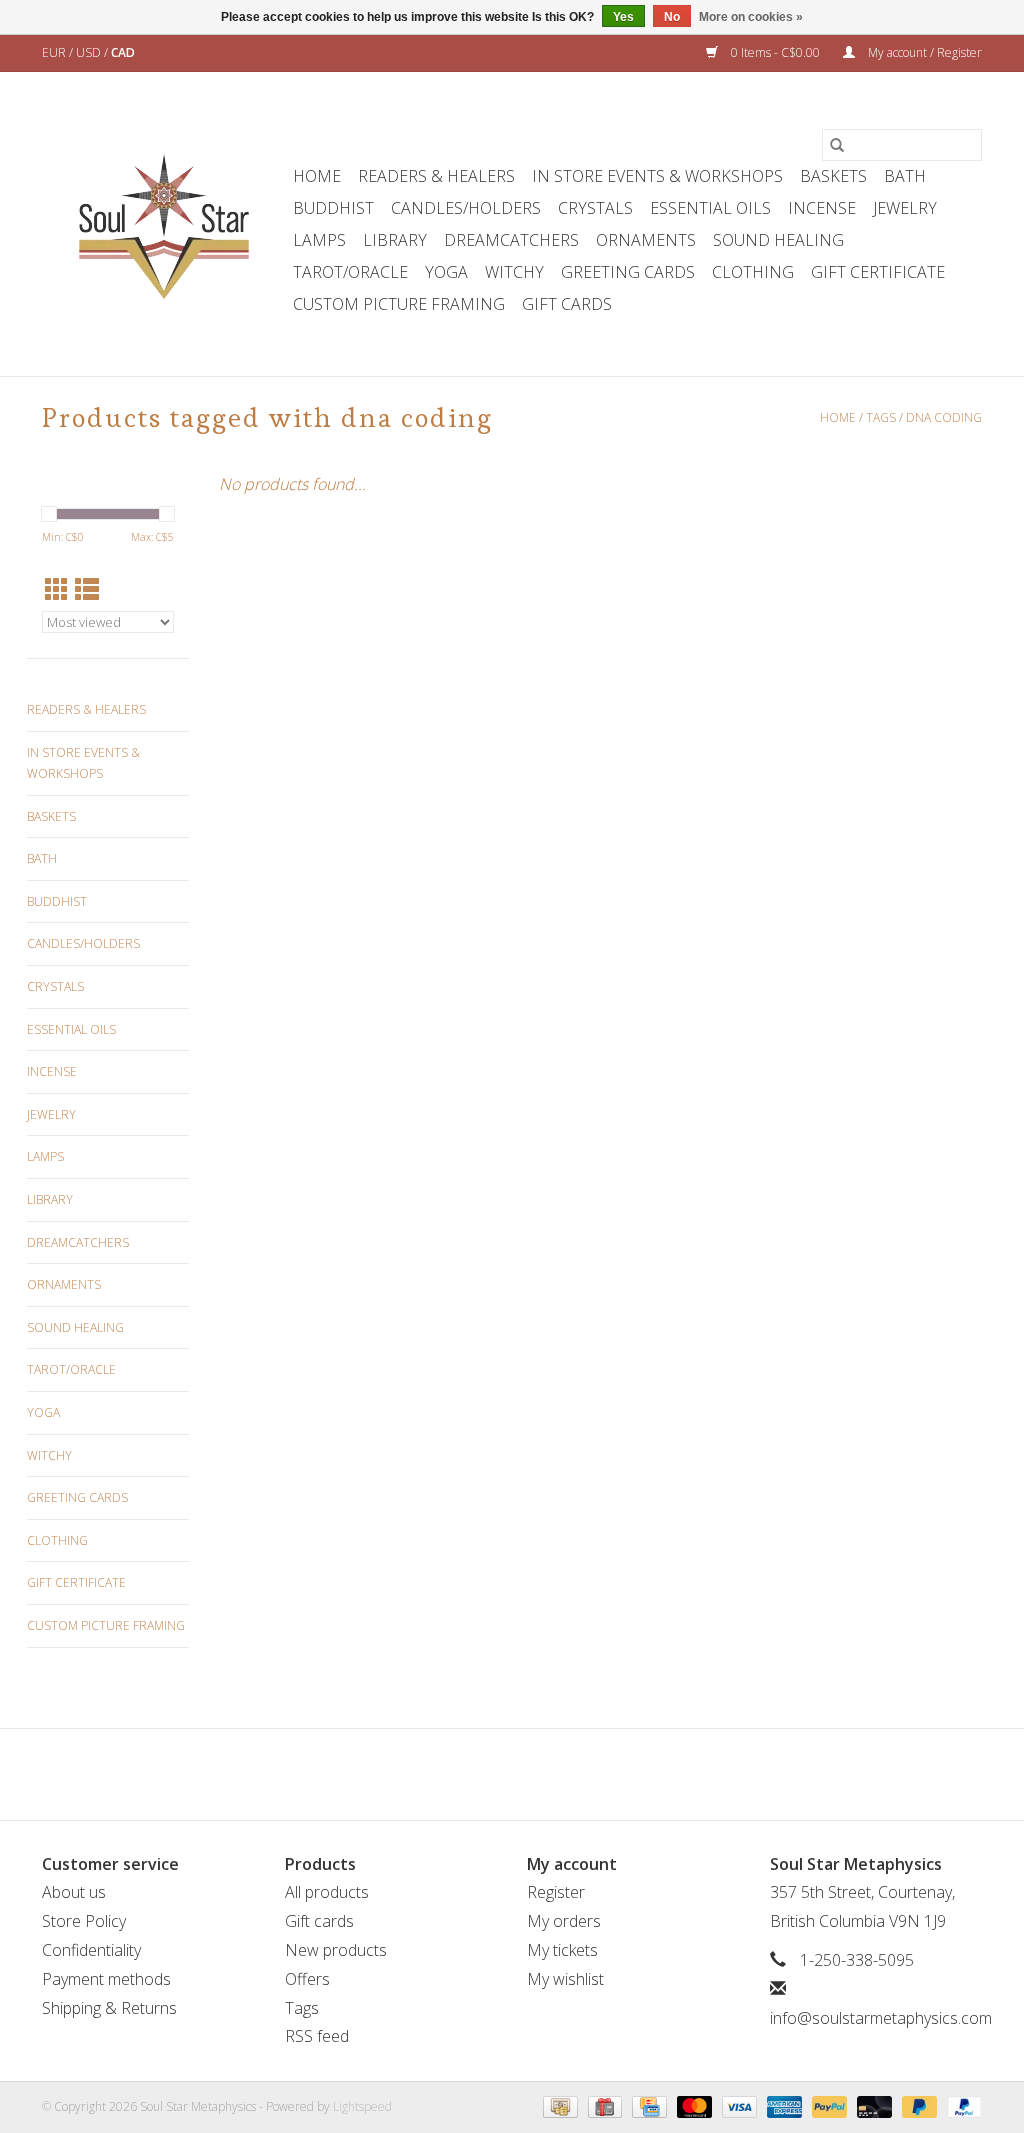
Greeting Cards (628, 272)
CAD (123, 52)
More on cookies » (751, 17)
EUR (55, 52)
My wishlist (565, 1979)
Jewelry (905, 208)
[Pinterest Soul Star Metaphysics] (512, 1774)
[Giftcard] (603, 2105)
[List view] (87, 589)
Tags (881, 417)
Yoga (446, 272)
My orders (564, 1921)
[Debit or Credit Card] (872, 2105)
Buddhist (333, 208)
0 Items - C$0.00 (775, 52)
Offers (307, 1979)
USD (90, 52)
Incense (822, 208)
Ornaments (646, 240)
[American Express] (782, 2105)
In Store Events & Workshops (657, 176)
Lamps (319, 240)
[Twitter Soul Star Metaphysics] (476, 1774)
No (672, 17)
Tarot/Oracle (350, 272)
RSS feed (317, 2036)
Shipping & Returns (109, 2008)
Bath (905, 176)
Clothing (753, 272)
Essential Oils (710, 208)
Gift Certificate (878, 272)
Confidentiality (91, 1950)
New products (336, 1950)
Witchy (514, 272)
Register (556, 1892)
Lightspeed (362, 2106)
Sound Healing (778, 240)
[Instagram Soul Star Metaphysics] (584, 1774)
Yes (623, 17)
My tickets (562, 1950)
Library (395, 240)
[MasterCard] (692, 2105)
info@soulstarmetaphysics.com (881, 2018)
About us (74, 1892)
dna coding (944, 417)
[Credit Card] (647, 2105)
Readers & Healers (436, 176)
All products (327, 1892)
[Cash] (558, 2105)
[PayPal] (827, 2105)
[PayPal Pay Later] (917, 2105)
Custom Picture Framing (399, 304)
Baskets (833, 176)
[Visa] (737, 2105)
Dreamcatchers (511, 240)
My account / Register (923, 52)
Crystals (595, 208)
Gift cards (567, 304)
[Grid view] (57, 589)
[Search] (837, 145)
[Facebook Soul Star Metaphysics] (440, 1774)
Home (317, 176)
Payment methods (106, 1979)
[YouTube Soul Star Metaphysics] (548, 1774)
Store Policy (84, 1921)
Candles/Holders (466, 208)
